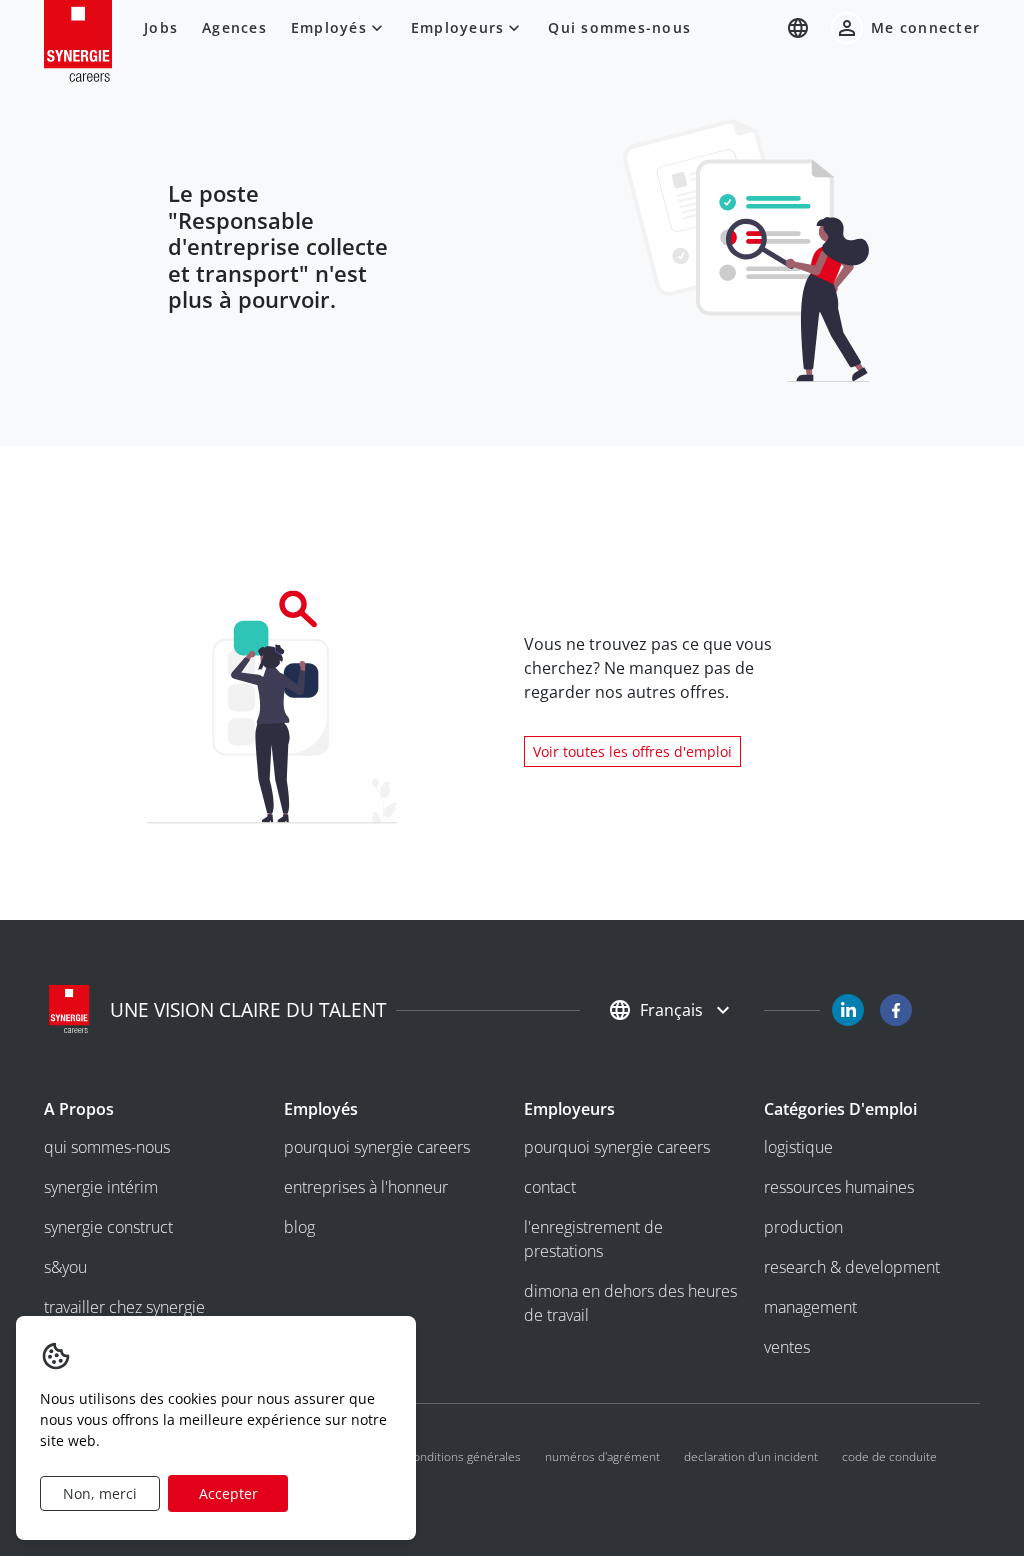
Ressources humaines (839, 1187)
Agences (234, 27)
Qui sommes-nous (619, 27)
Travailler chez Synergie (124, 1307)
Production (803, 1227)
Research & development (852, 1267)
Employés (329, 27)
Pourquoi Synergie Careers (377, 1147)
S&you (65, 1267)
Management (810, 1307)
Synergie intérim (101, 1187)
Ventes (787, 1347)
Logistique (798, 1147)
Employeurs (458, 27)
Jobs (161, 27)
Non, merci (100, 1493)
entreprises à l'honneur (366, 1187)
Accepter (228, 1493)
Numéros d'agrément (602, 1456)
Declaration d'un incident (751, 1456)
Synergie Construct (108, 1227)
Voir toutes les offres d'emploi (632, 751)
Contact (550, 1187)
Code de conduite (889, 1456)
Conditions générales (464, 1456)
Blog (299, 1227)
